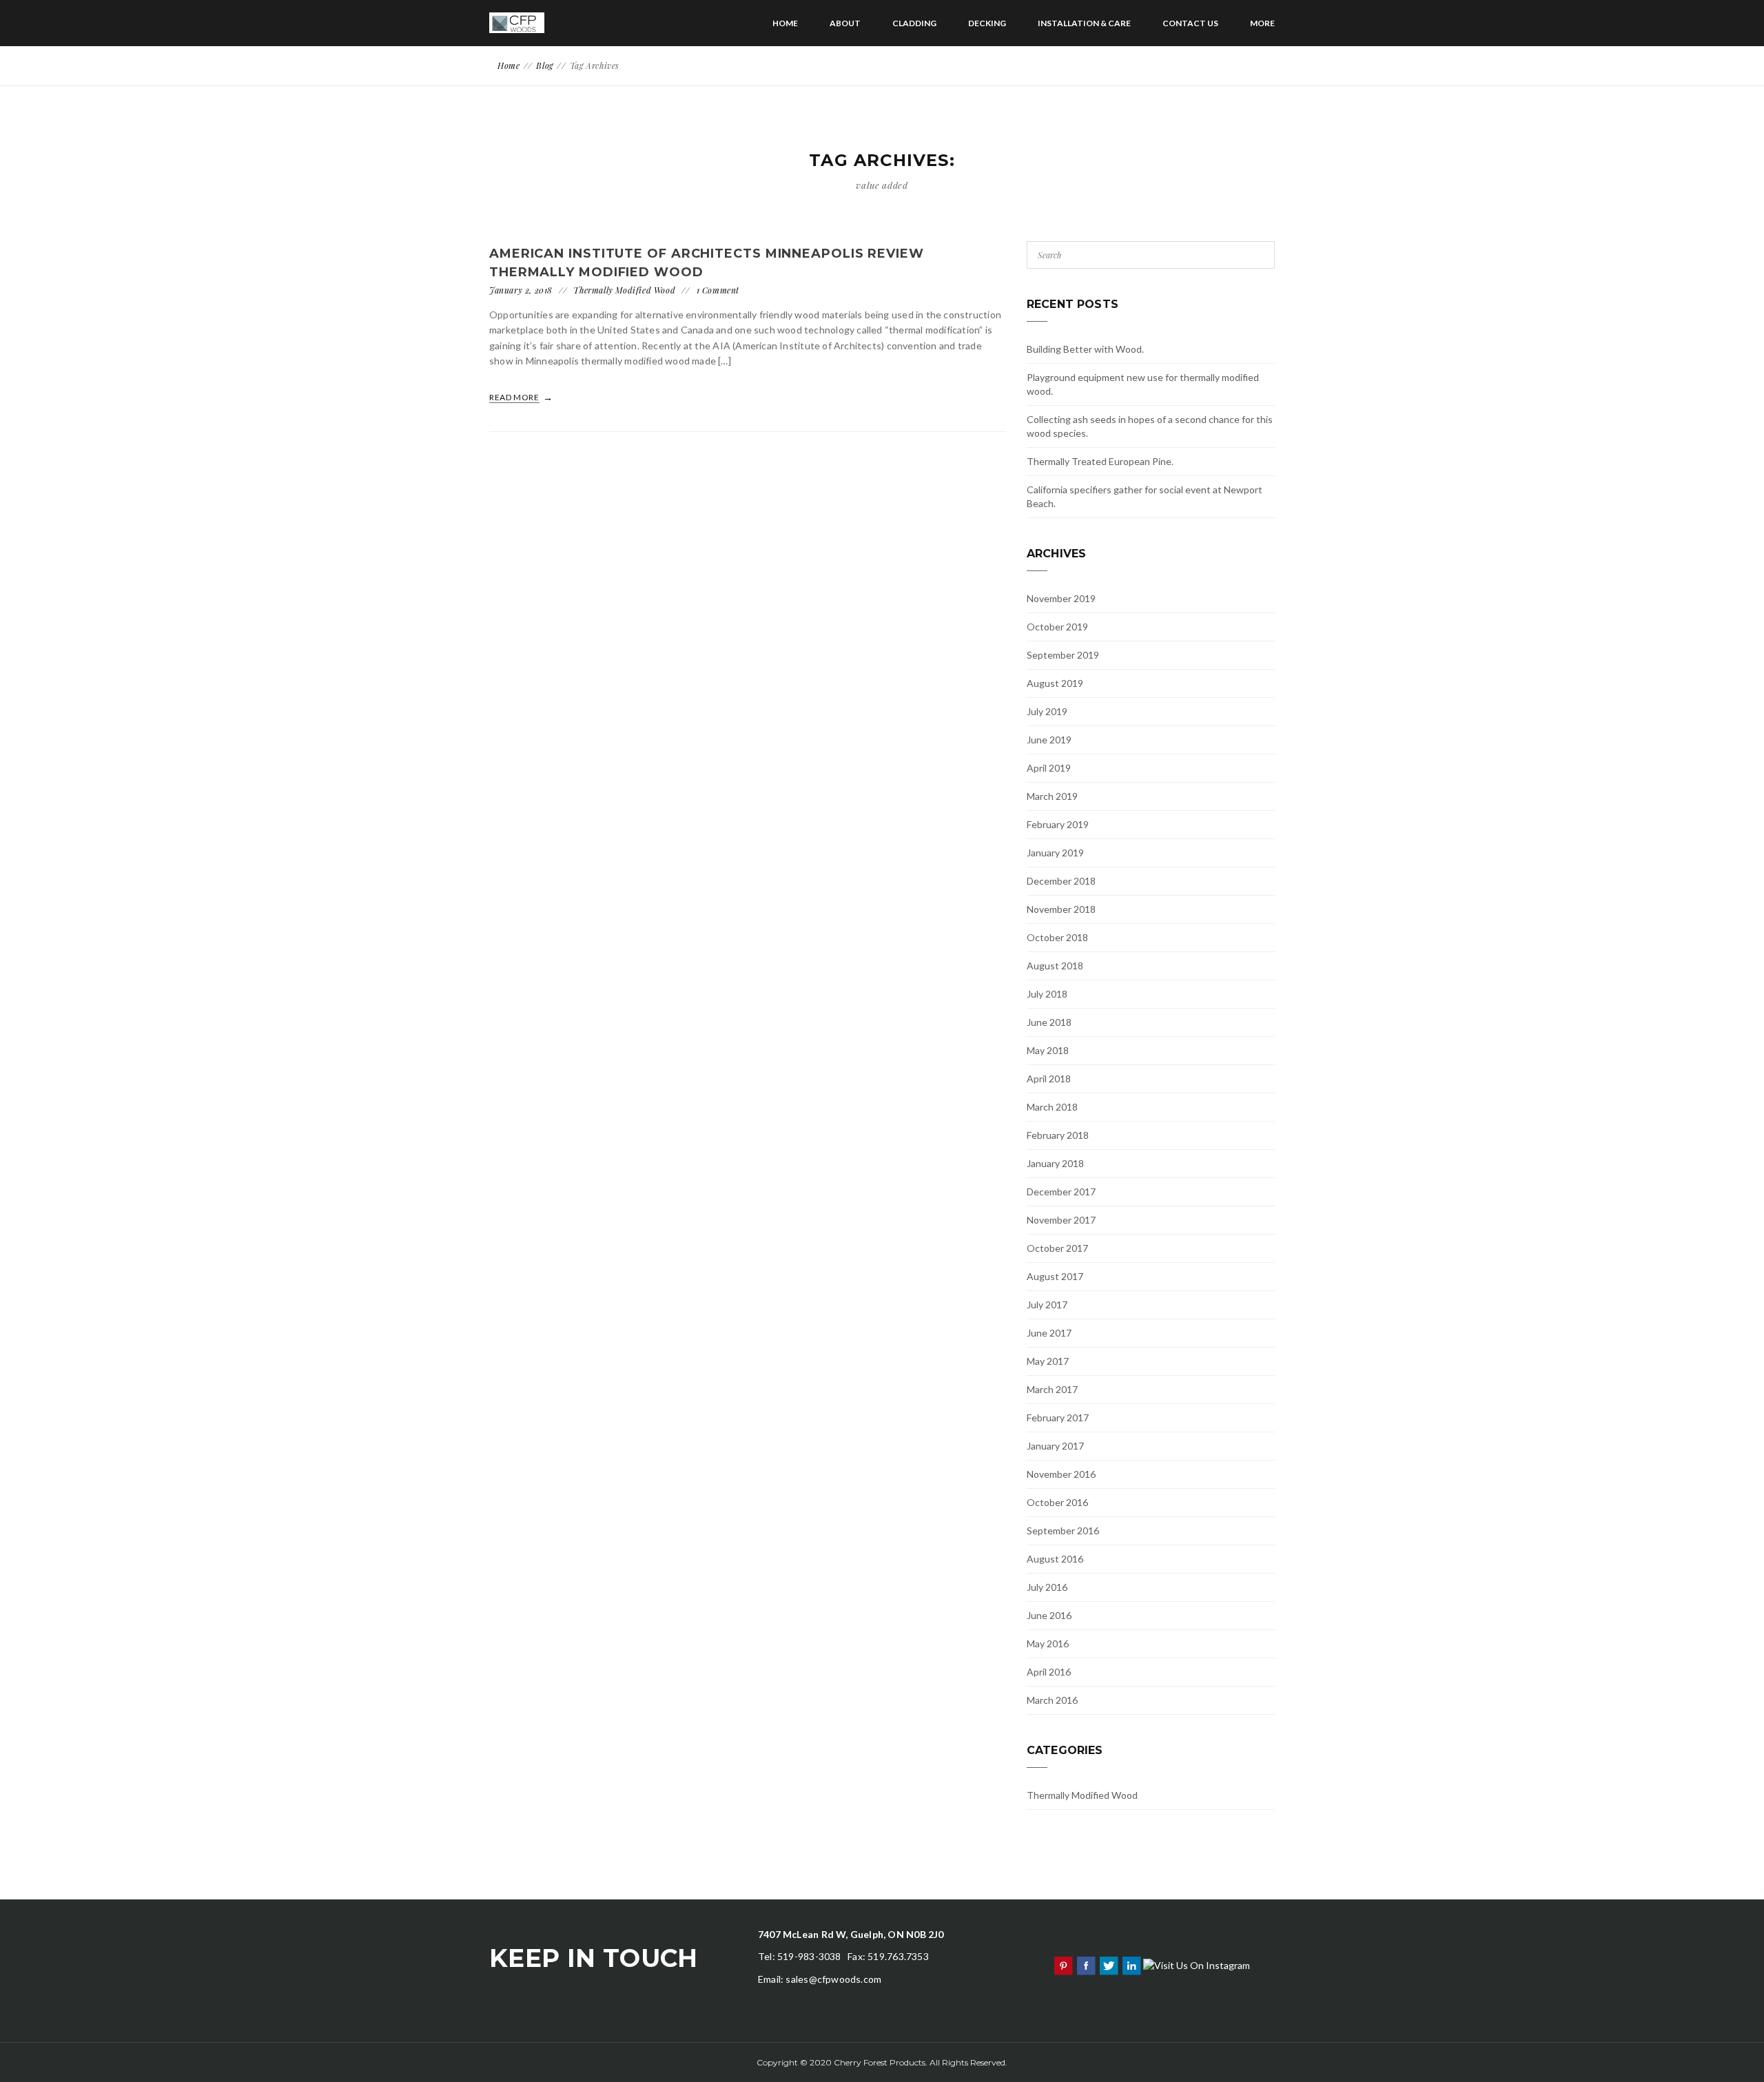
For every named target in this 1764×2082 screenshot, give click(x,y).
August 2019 (1055, 683)
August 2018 (1055, 966)
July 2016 (1047, 1587)
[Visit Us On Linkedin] (1131, 1965)
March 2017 (1052, 1389)
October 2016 (1057, 1502)
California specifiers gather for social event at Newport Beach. (1145, 496)
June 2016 (1049, 1615)
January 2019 (1055, 853)
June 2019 (1049, 740)
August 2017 (1055, 1276)
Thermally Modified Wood (624, 290)
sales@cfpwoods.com (833, 1979)
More (1262, 23)
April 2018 (1049, 1079)
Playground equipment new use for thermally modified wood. (1143, 384)
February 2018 (1058, 1135)
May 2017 (1048, 1361)
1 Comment (718, 290)
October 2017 (1057, 1248)
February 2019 (1058, 824)
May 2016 (1048, 1643)
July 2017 (1047, 1305)
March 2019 (1052, 796)
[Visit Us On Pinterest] (1063, 1965)
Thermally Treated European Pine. (1100, 461)
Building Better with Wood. (1085, 349)
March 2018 (1052, 1107)
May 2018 (1048, 1050)
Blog (544, 65)
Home (785, 23)
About (845, 23)
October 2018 (1057, 937)
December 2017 (1061, 1192)
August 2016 (1055, 1559)
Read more (515, 397)
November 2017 (1061, 1220)
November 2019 (1061, 598)
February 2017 (1058, 1418)
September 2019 (1063, 655)
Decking (987, 23)
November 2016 (1061, 1474)
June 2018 (1049, 1022)
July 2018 (1047, 994)
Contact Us (1190, 23)
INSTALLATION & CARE (1084, 23)
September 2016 (1063, 1530)
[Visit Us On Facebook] (1086, 1965)
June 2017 (1049, 1333)
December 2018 (1061, 881)
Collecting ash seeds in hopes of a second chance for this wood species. (1150, 426)
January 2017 (1055, 1446)
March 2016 (1052, 1700)
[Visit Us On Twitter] (1108, 1965)
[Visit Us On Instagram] (1196, 1965)
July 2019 (1047, 711)
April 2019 (1049, 768)
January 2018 (1055, 1163)
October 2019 (1057, 627)
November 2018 (1061, 909)
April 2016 (1049, 1672)
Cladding (914, 23)
